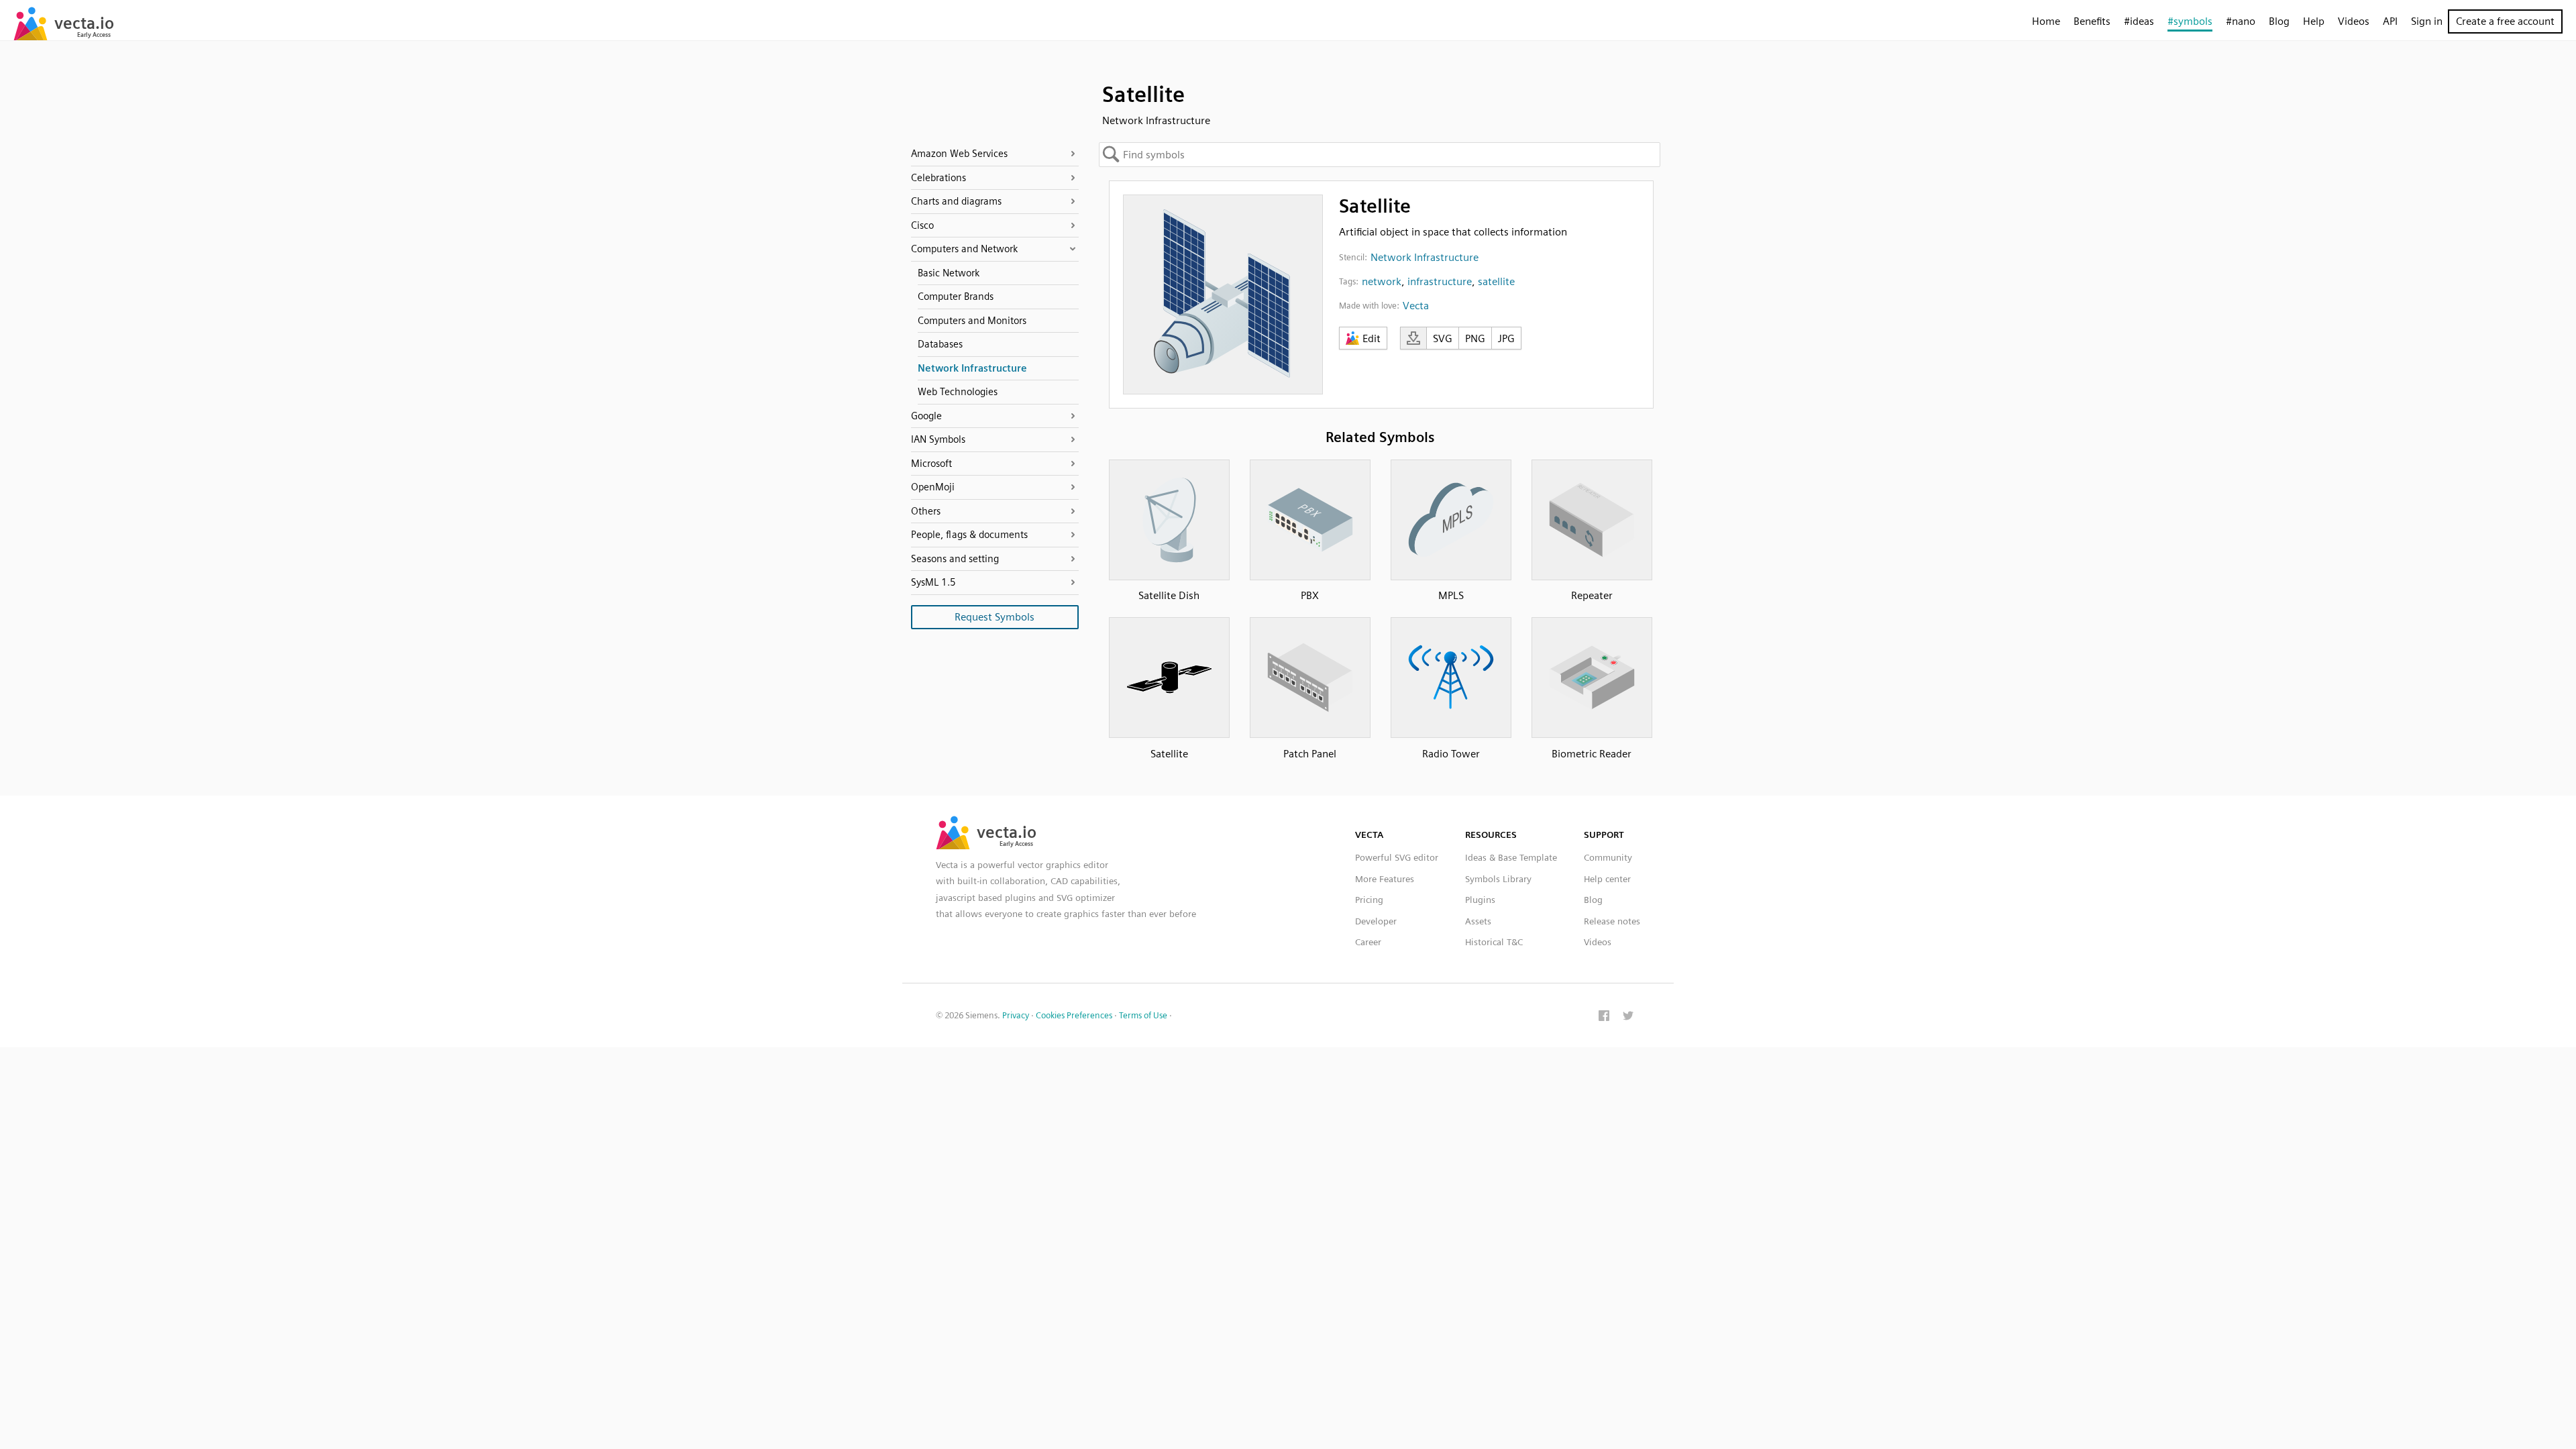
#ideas (2139, 21)
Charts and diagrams (956, 201)
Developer (1376, 921)
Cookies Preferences (1074, 1015)
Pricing (1369, 900)
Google (926, 416)
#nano (2241, 21)
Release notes (1612, 921)
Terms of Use (1143, 1015)
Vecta (1416, 306)
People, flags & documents (969, 535)
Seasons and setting (955, 559)
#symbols (2190, 21)
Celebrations (938, 178)
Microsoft (931, 464)
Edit (1372, 338)
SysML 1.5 (933, 582)
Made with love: (1369, 306)
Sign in (2427, 21)
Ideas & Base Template (1511, 857)
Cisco (922, 225)
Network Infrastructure (1425, 257)
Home (2046, 21)
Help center (1607, 879)
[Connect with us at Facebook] (1604, 1017)
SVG (1443, 338)
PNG (1475, 338)
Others (926, 511)
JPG (1506, 338)
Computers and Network (964, 249)
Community (1608, 857)
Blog (2279, 21)
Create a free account (2505, 21)
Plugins (1480, 900)
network (1382, 281)
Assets (1478, 921)
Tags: (1349, 281)
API (2390, 21)
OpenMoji (933, 487)
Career (1368, 942)
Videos (2354, 21)
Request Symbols (995, 617)
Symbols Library (1498, 879)
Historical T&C (1494, 942)
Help (2314, 21)
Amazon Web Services (959, 154)
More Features (1385, 879)
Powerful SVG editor (1397, 857)
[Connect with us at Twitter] (1628, 1017)
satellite (1496, 281)
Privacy (1016, 1015)
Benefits (2092, 21)
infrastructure (1440, 281)
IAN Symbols (938, 439)
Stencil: (1353, 257)
